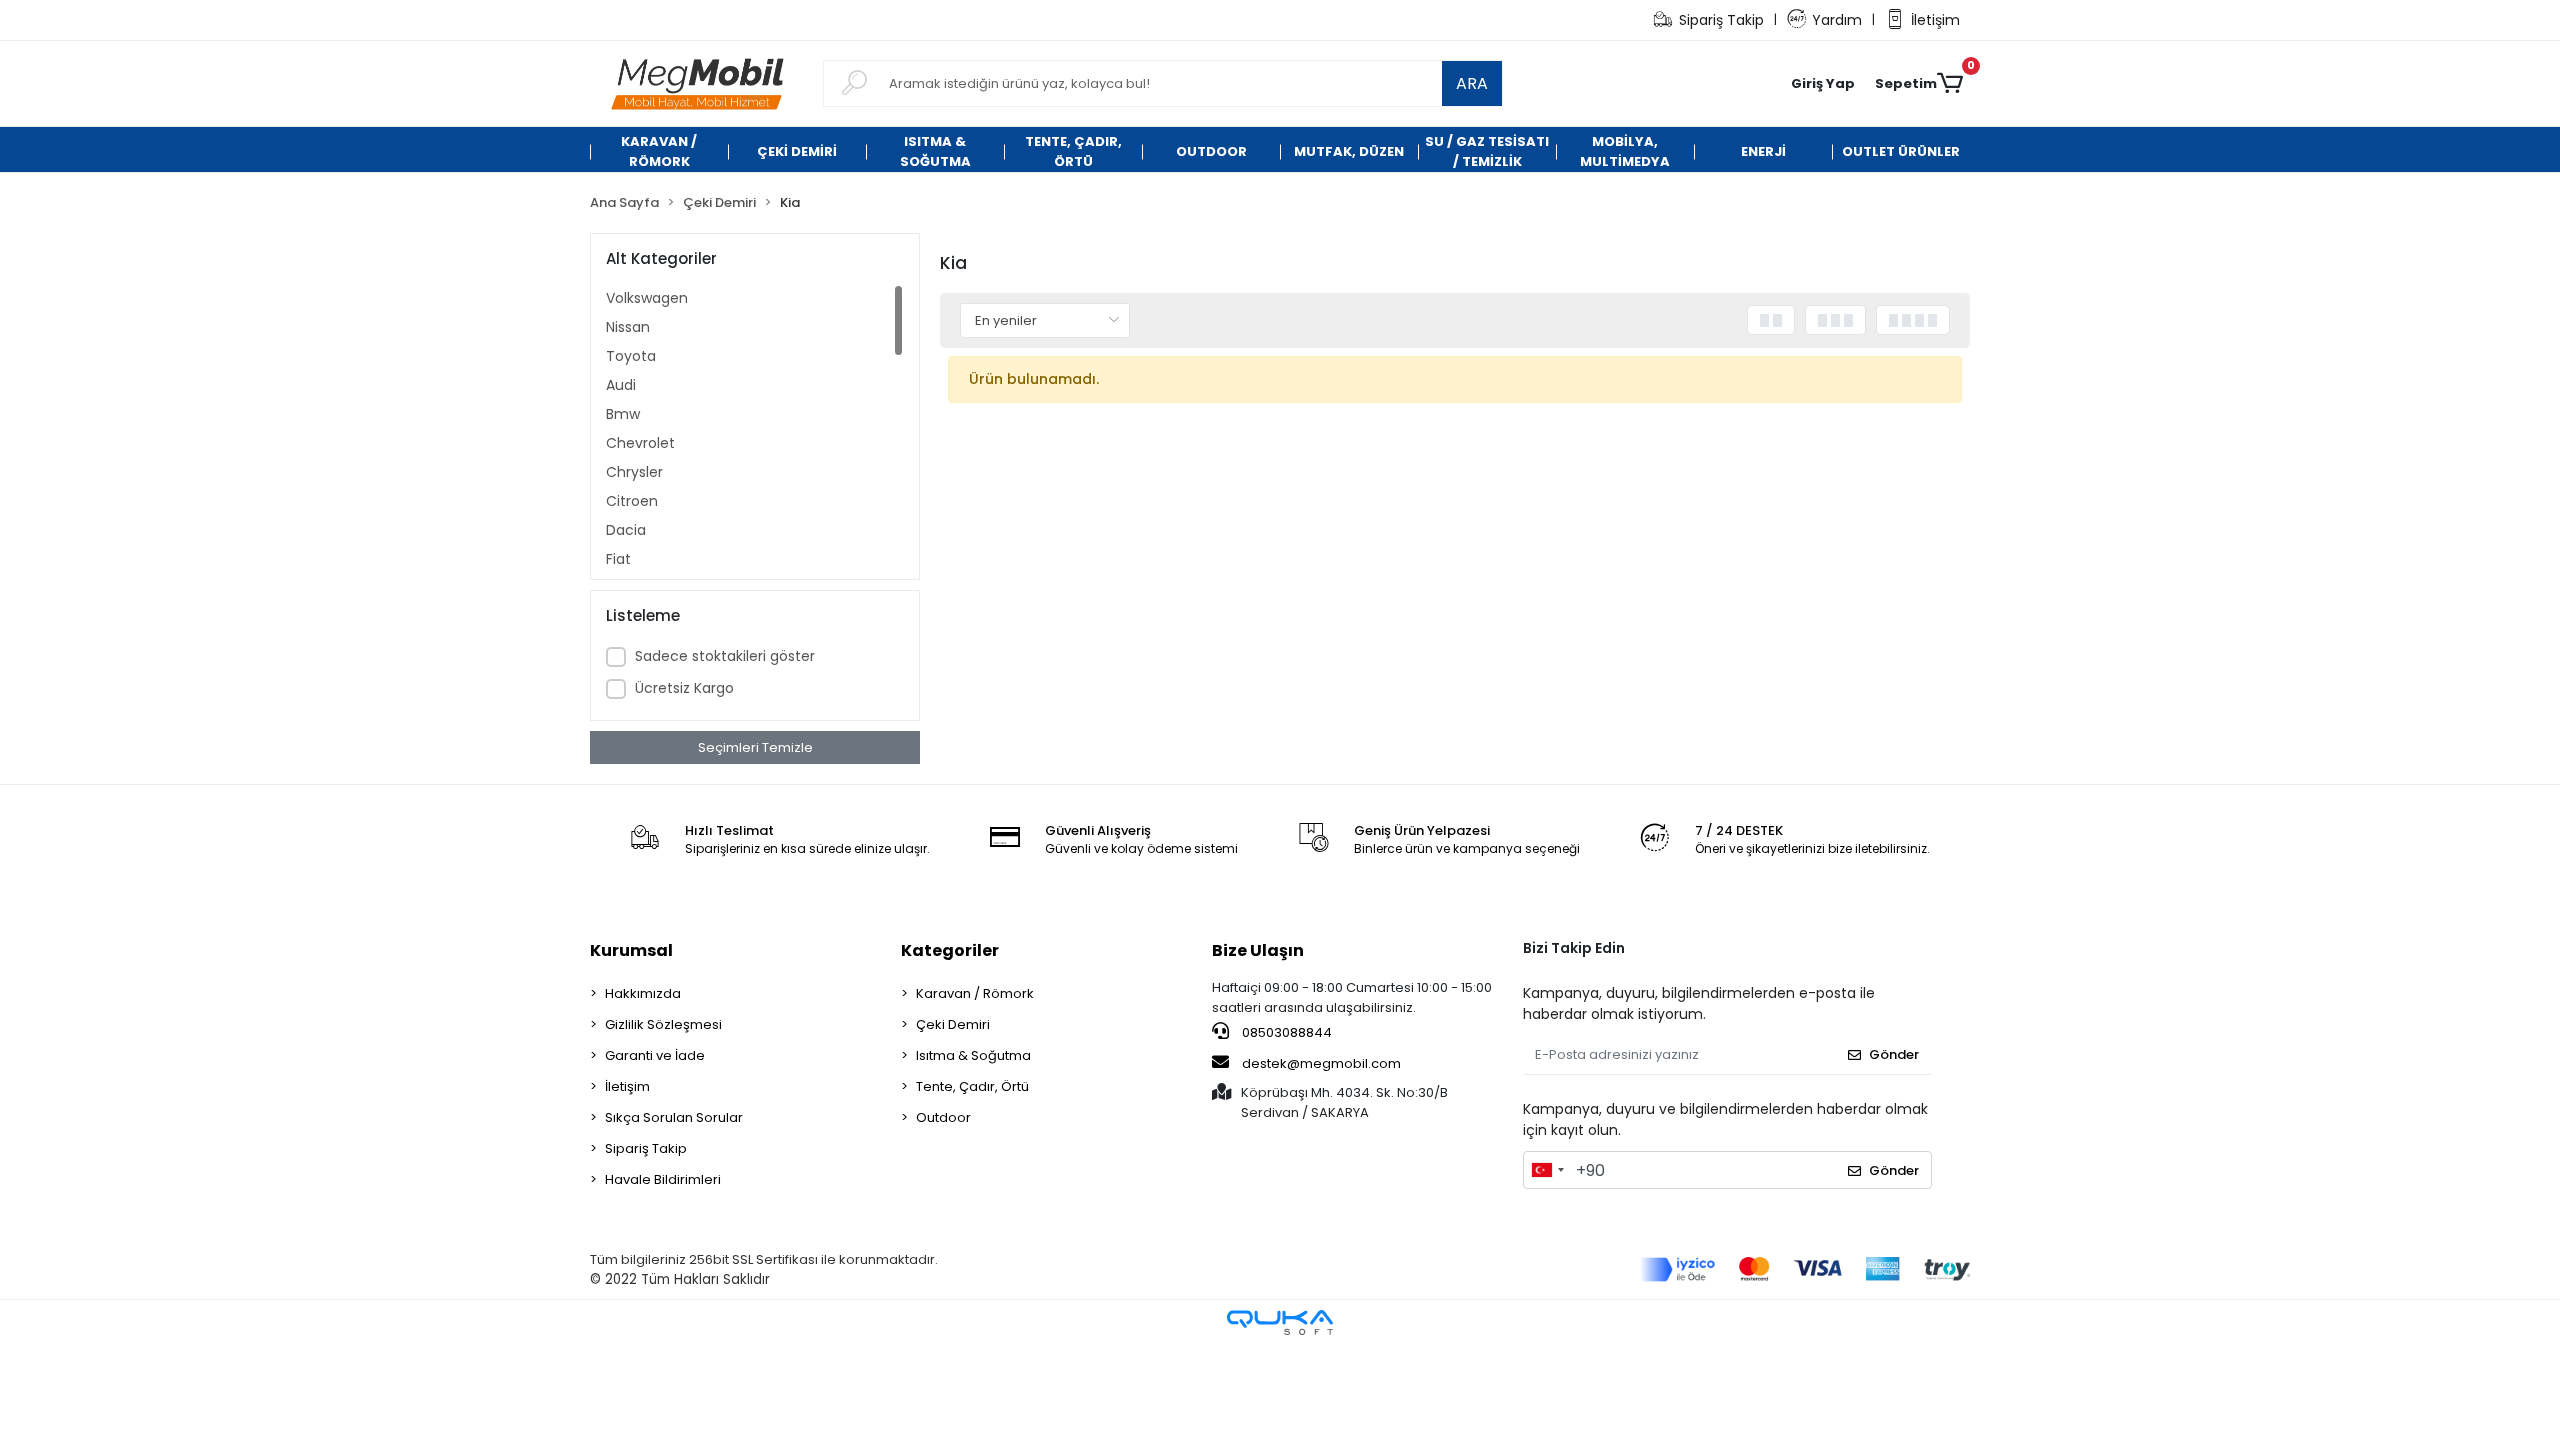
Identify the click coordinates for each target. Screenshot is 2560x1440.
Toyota (631, 356)
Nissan (628, 327)
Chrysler (634, 472)
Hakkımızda (643, 993)
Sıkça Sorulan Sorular (674, 1117)
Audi (621, 385)
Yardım (1837, 20)
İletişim (1935, 20)
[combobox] (1547, 1170)
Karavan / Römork (975, 993)
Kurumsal (631, 950)
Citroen (632, 501)
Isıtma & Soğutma (973, 1055)
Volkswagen (647, 298)
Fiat (618, 559)
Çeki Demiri (953, 1024)
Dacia (626, 530)
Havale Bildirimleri (663, 1179)
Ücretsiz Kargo (684, 688)
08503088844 (1285, 1032)
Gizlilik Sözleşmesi (663, 1024)
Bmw (623, 414)
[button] (1823, 84)
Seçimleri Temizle (755, 747)
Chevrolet (640, 443)
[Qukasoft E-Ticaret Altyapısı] (1280, 1322)
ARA (1472, 83)
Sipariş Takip (1721, 20)
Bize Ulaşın (1258, 950)
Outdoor (943, 1117)
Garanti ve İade (655, 1055)
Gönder (1894, 1054)
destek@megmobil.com (1321, 1063)
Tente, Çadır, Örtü (972, 1086)
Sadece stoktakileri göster (725, 656)
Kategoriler (950, 950)
